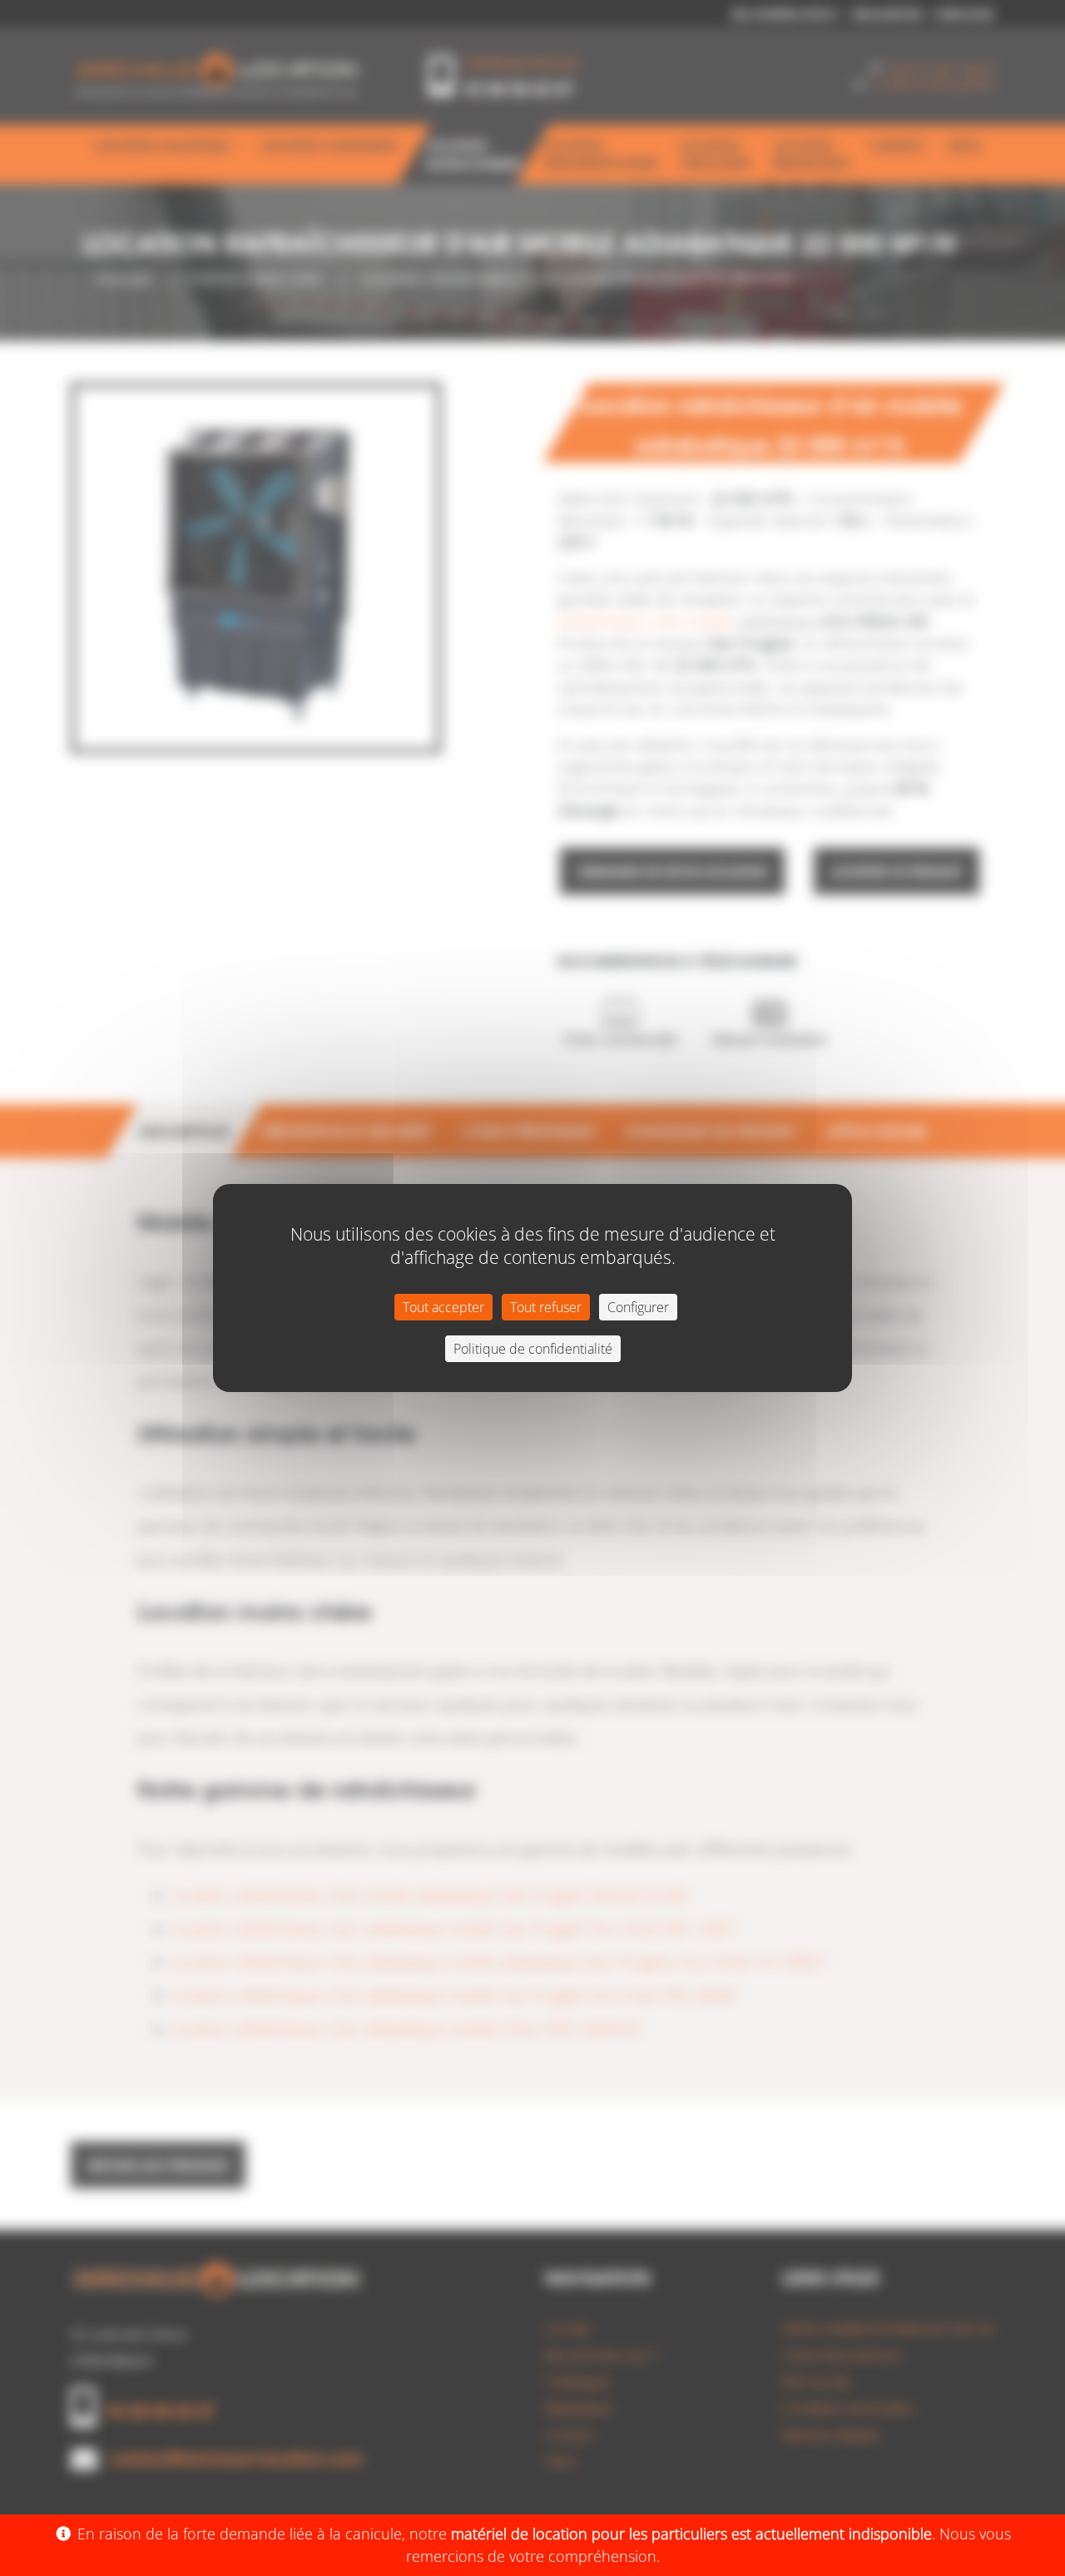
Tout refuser (546, 1307)
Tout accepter (443, 1307)
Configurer (638, 1307)
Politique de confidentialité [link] (533, 1349)
